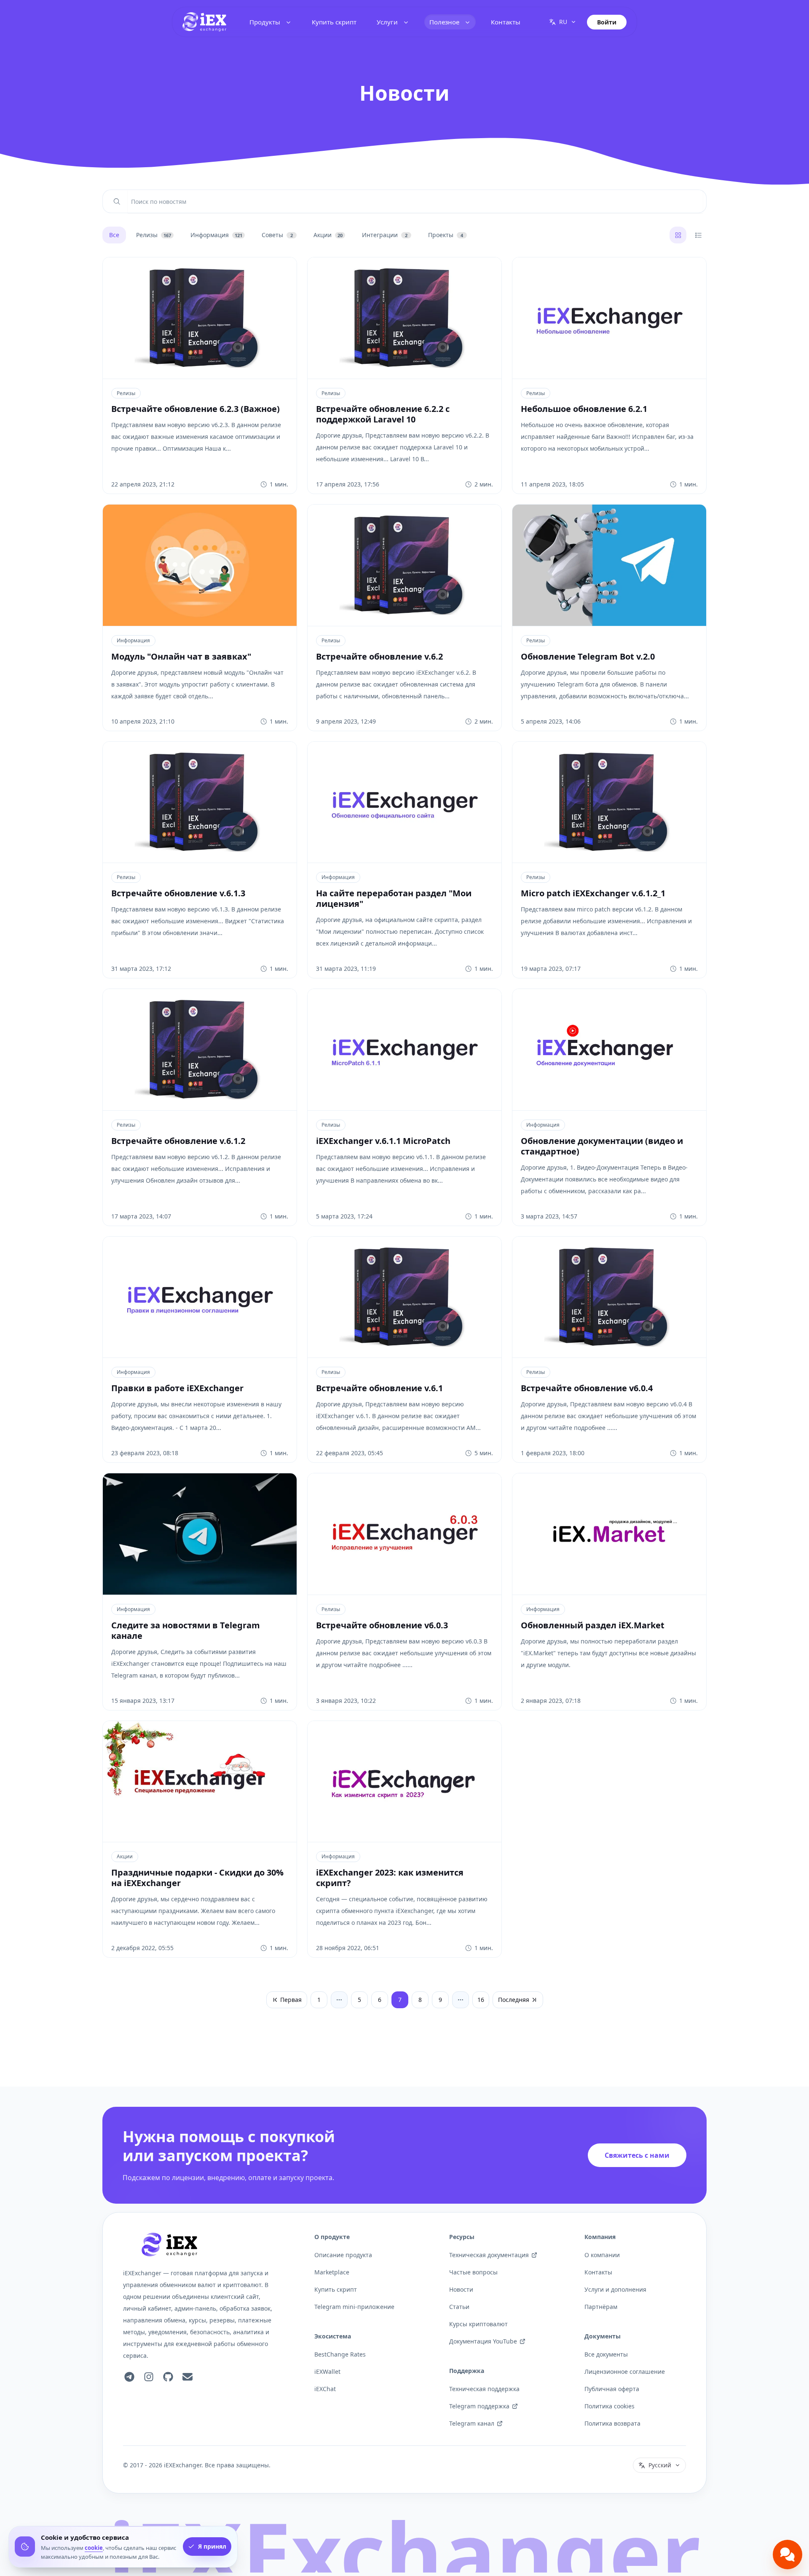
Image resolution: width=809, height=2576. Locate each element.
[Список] (698, 235)
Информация (133, 640)
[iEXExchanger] (169, 2245)
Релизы (126, 393)
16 (481, 2000)
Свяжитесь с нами (637, 2155)
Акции (125, 1856)
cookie (94, 2548)
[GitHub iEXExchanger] (168, 2377)
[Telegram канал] (129, 2377)
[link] (204, 22)
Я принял (212, 2547)
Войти (607, 22)
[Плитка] (678, 235)
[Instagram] (149, 2377)
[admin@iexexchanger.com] (188, 2377)
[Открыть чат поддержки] (788, 2555)
